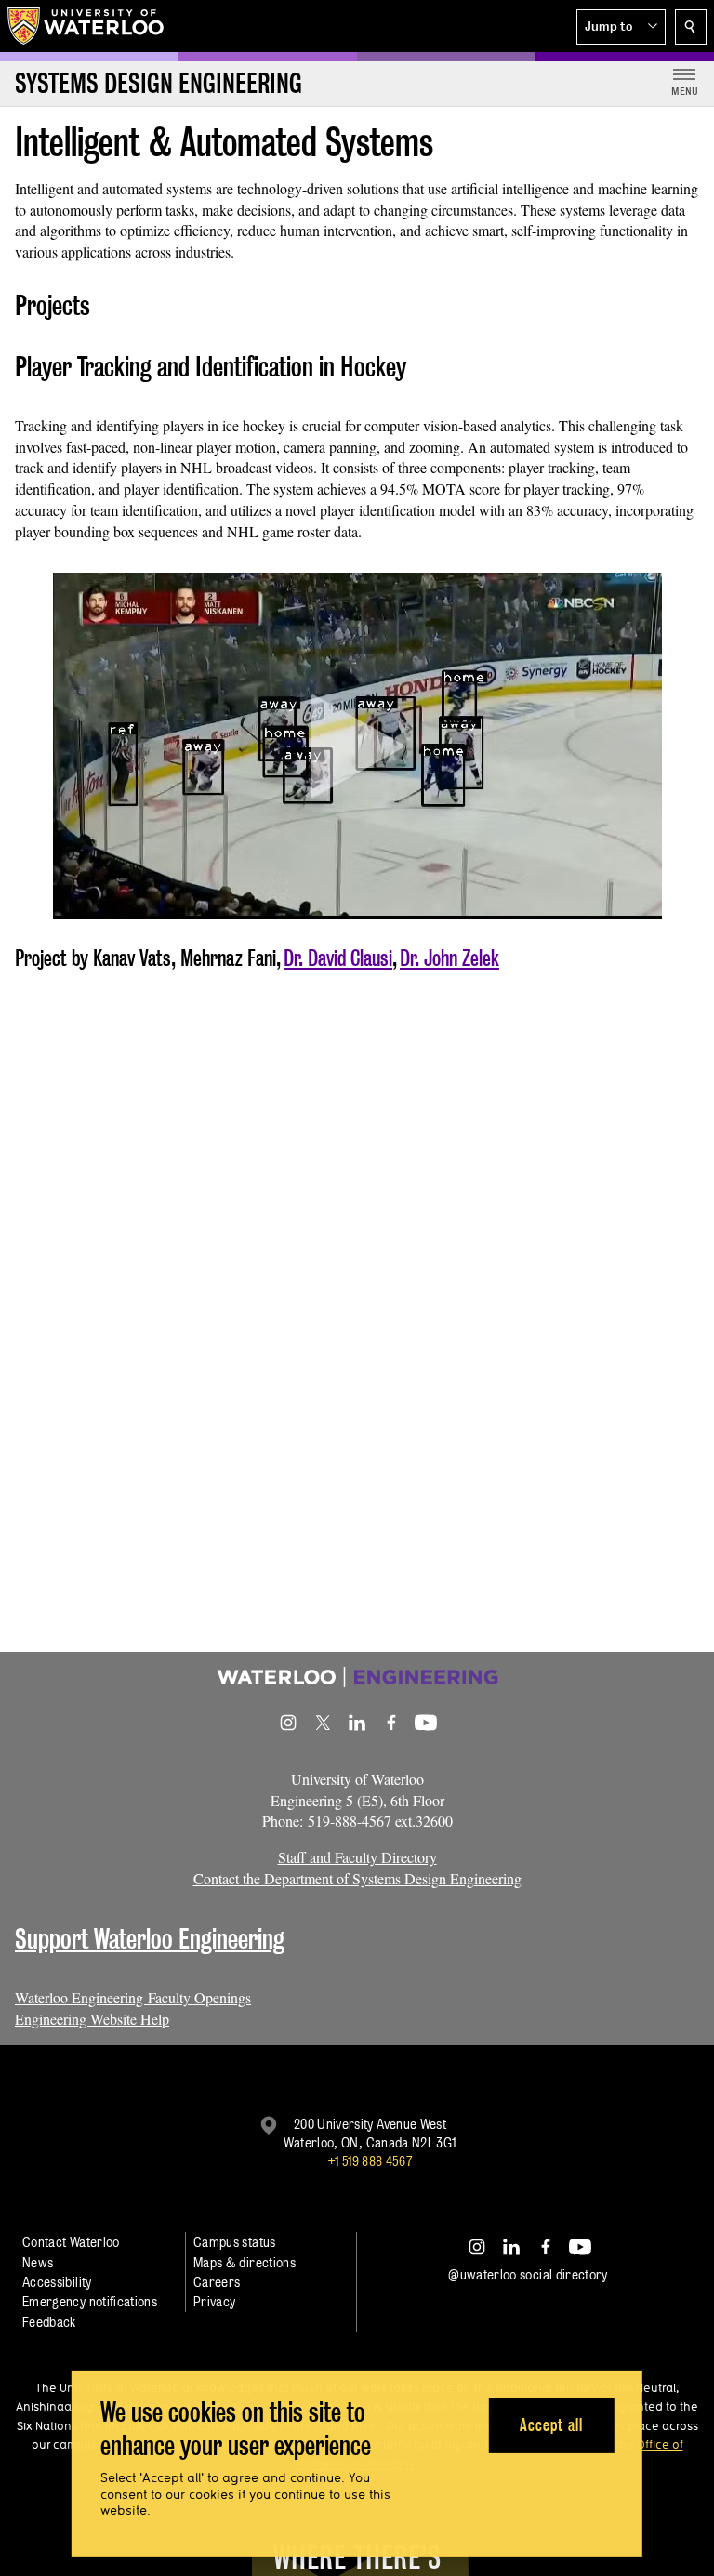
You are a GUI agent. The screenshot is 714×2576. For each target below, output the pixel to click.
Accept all (551, 2425)
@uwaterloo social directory (528, 2274)
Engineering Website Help (92, 2019)
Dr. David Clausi (338, 958)
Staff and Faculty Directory (357, 1857)
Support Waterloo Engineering (150, 1939)
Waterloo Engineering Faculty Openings (133, 1997)
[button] (621, 27)
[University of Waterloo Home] (86, 26)
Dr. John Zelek (450, 958)
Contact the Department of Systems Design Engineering (357, 1878)
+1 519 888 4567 (370, 2161)
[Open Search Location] (691, 27)
